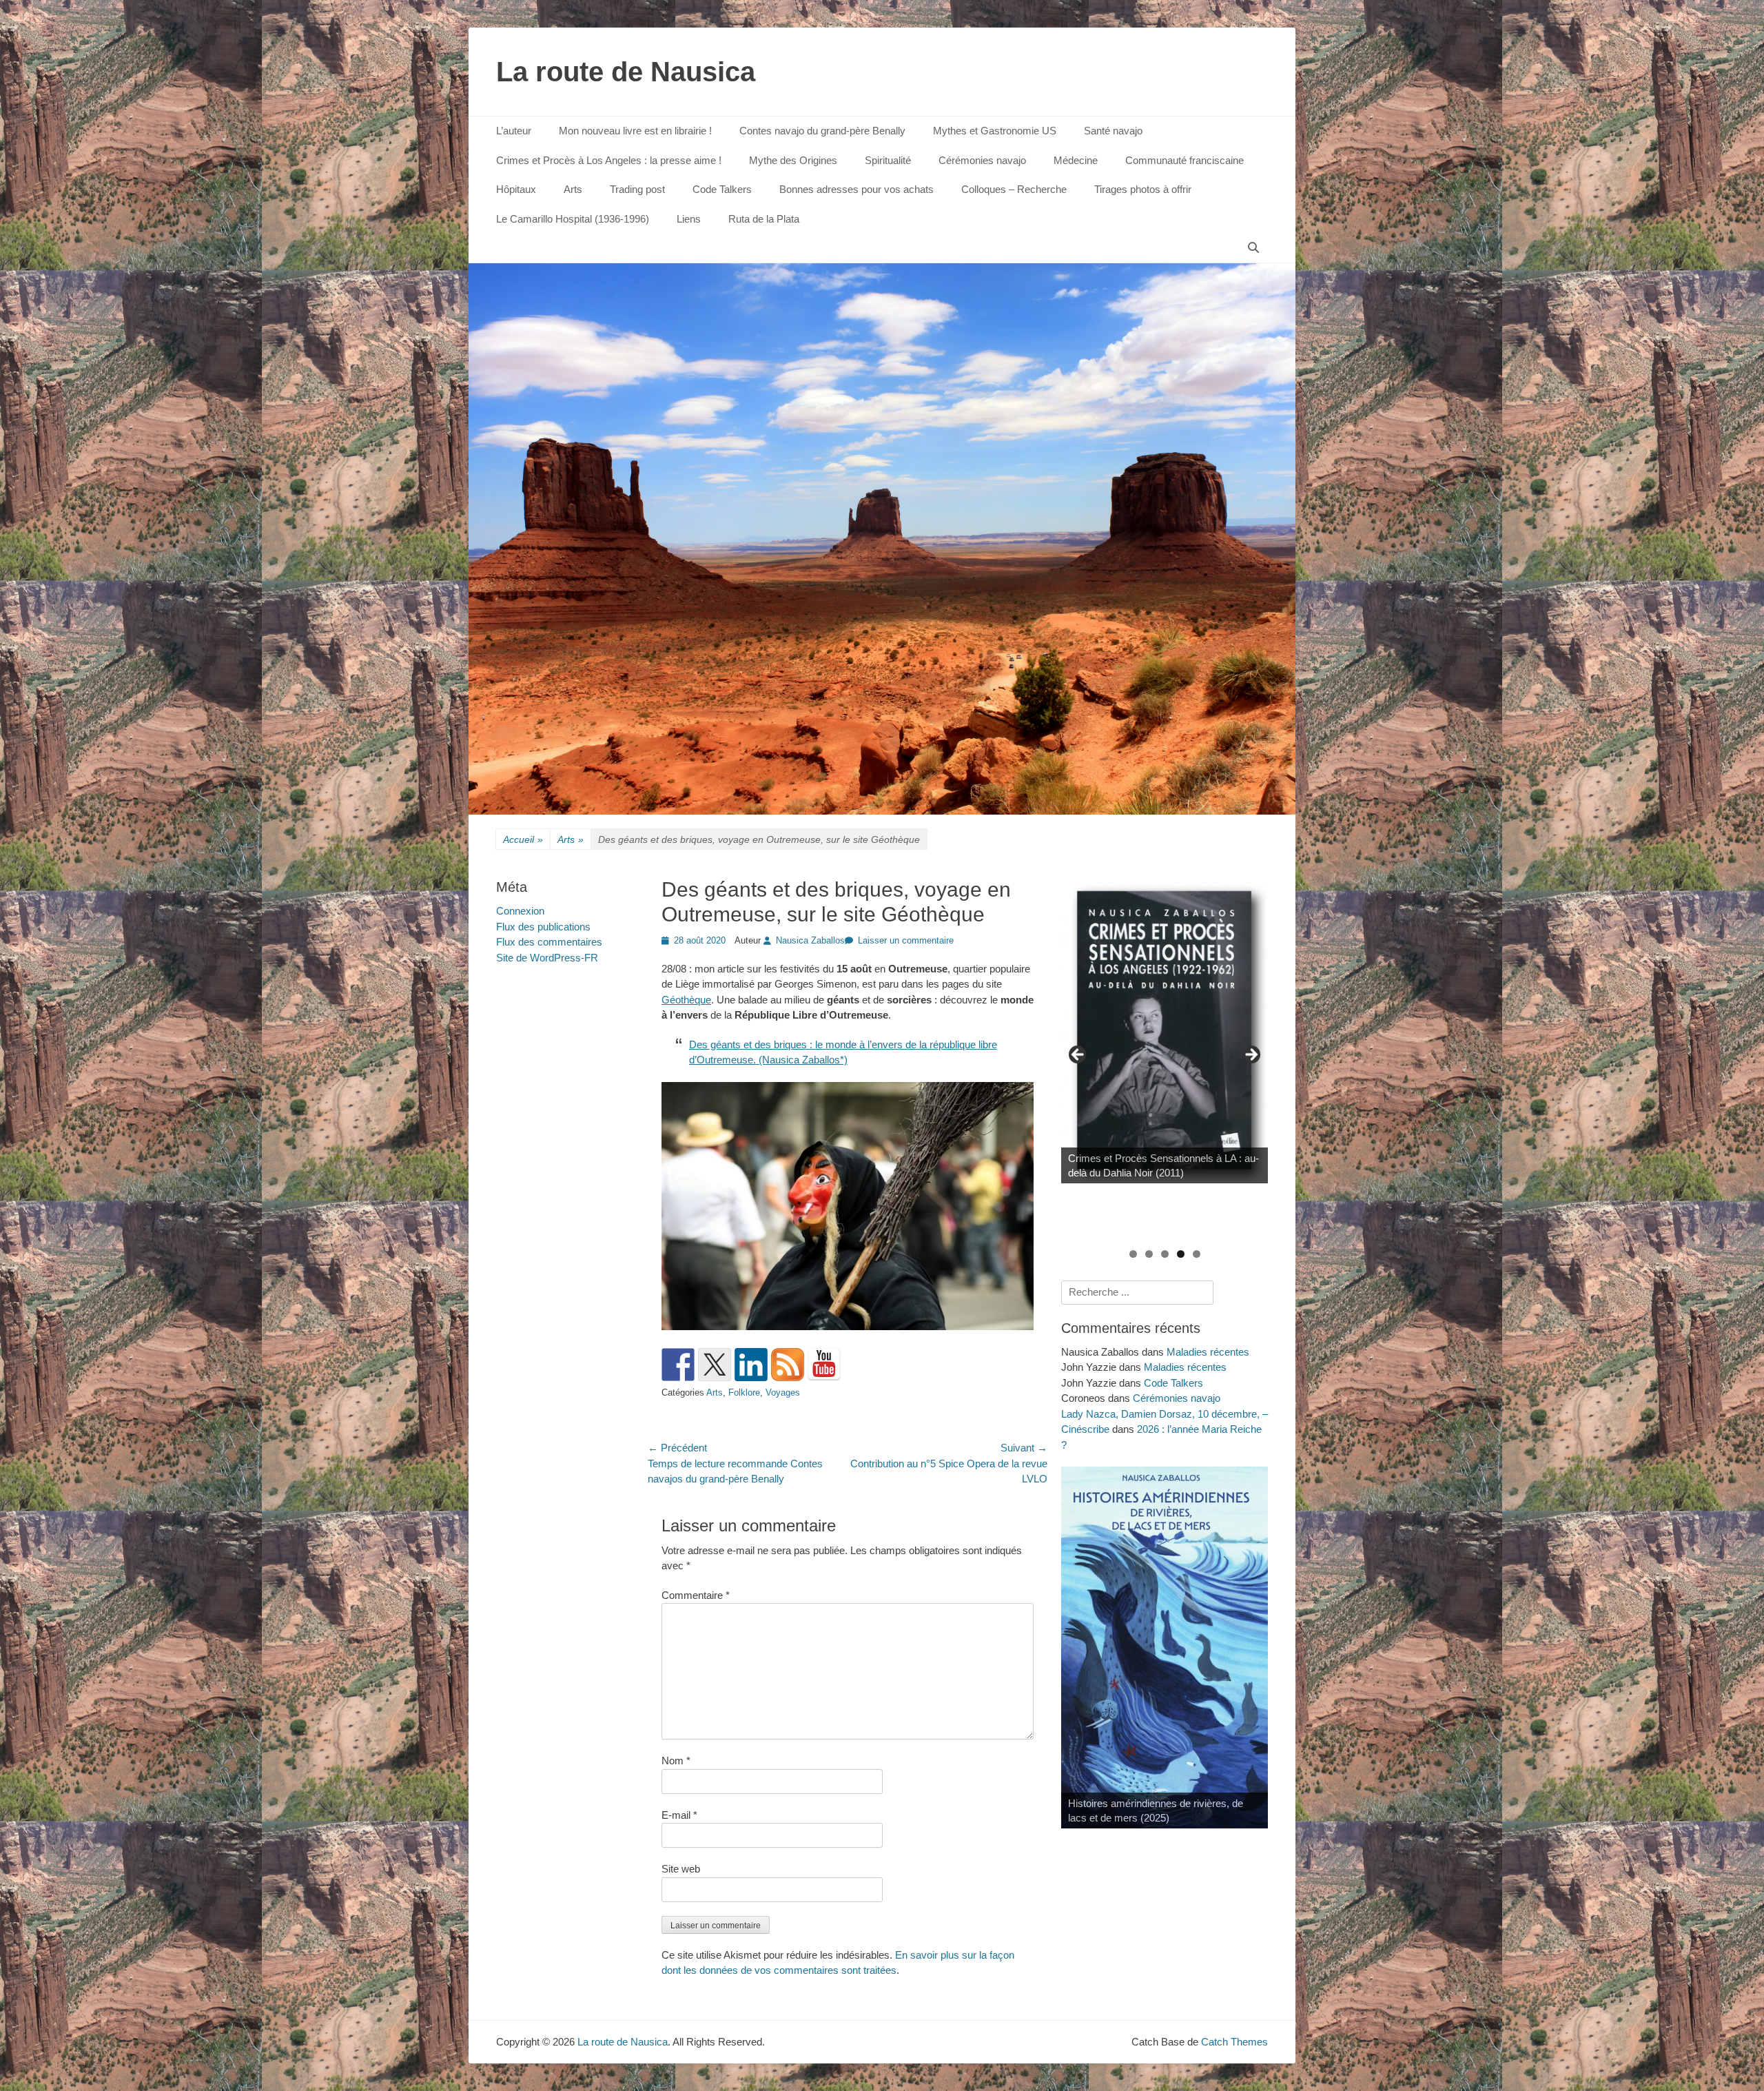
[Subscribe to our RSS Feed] (788, 1365)
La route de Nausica (626, 72)
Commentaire (696, 1595)
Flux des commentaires (549, 942)
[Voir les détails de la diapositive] (1165, 1030)
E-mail (679, 1815)
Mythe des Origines (793, 160)
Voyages (783, 1393)
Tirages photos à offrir (1143, 189)
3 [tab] (1165, 1254)
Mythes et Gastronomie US (995, 131)
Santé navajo (1113, 131)
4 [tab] (1181, 1254)
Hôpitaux (516, 189)
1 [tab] (1133, 1254)
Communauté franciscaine (1184, 160)
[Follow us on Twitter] (715, 1365)
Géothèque (686, 1000)
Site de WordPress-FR (547, 958)
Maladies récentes (1208, 1352)
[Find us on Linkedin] (751, 1365)
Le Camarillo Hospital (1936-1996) (573, 219)
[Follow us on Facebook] (678, 1365)
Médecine (1076, 160)
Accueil (523, 839)
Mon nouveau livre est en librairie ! (635, 131)
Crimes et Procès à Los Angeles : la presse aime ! (609, 160)
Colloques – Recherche (1014, 189)
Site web (681, 1869)
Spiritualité (888, 160)
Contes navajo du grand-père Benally (822, 131)
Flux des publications (543, 927)
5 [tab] (1197, 1254)
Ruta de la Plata (764, 219)
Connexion (520, 911)
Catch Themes (1234, 2042)
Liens (689, 219)
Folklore (744, 1393)
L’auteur (514, 131)
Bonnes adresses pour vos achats (857, 189)
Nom (676, 1761)
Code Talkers (722, 189)
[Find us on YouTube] (824, 1365)
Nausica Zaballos (810, 940)
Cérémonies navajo (982, 160)
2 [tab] (1149, 1254)
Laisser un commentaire (906, 940)
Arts (573, 189)
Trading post (637, 189)
